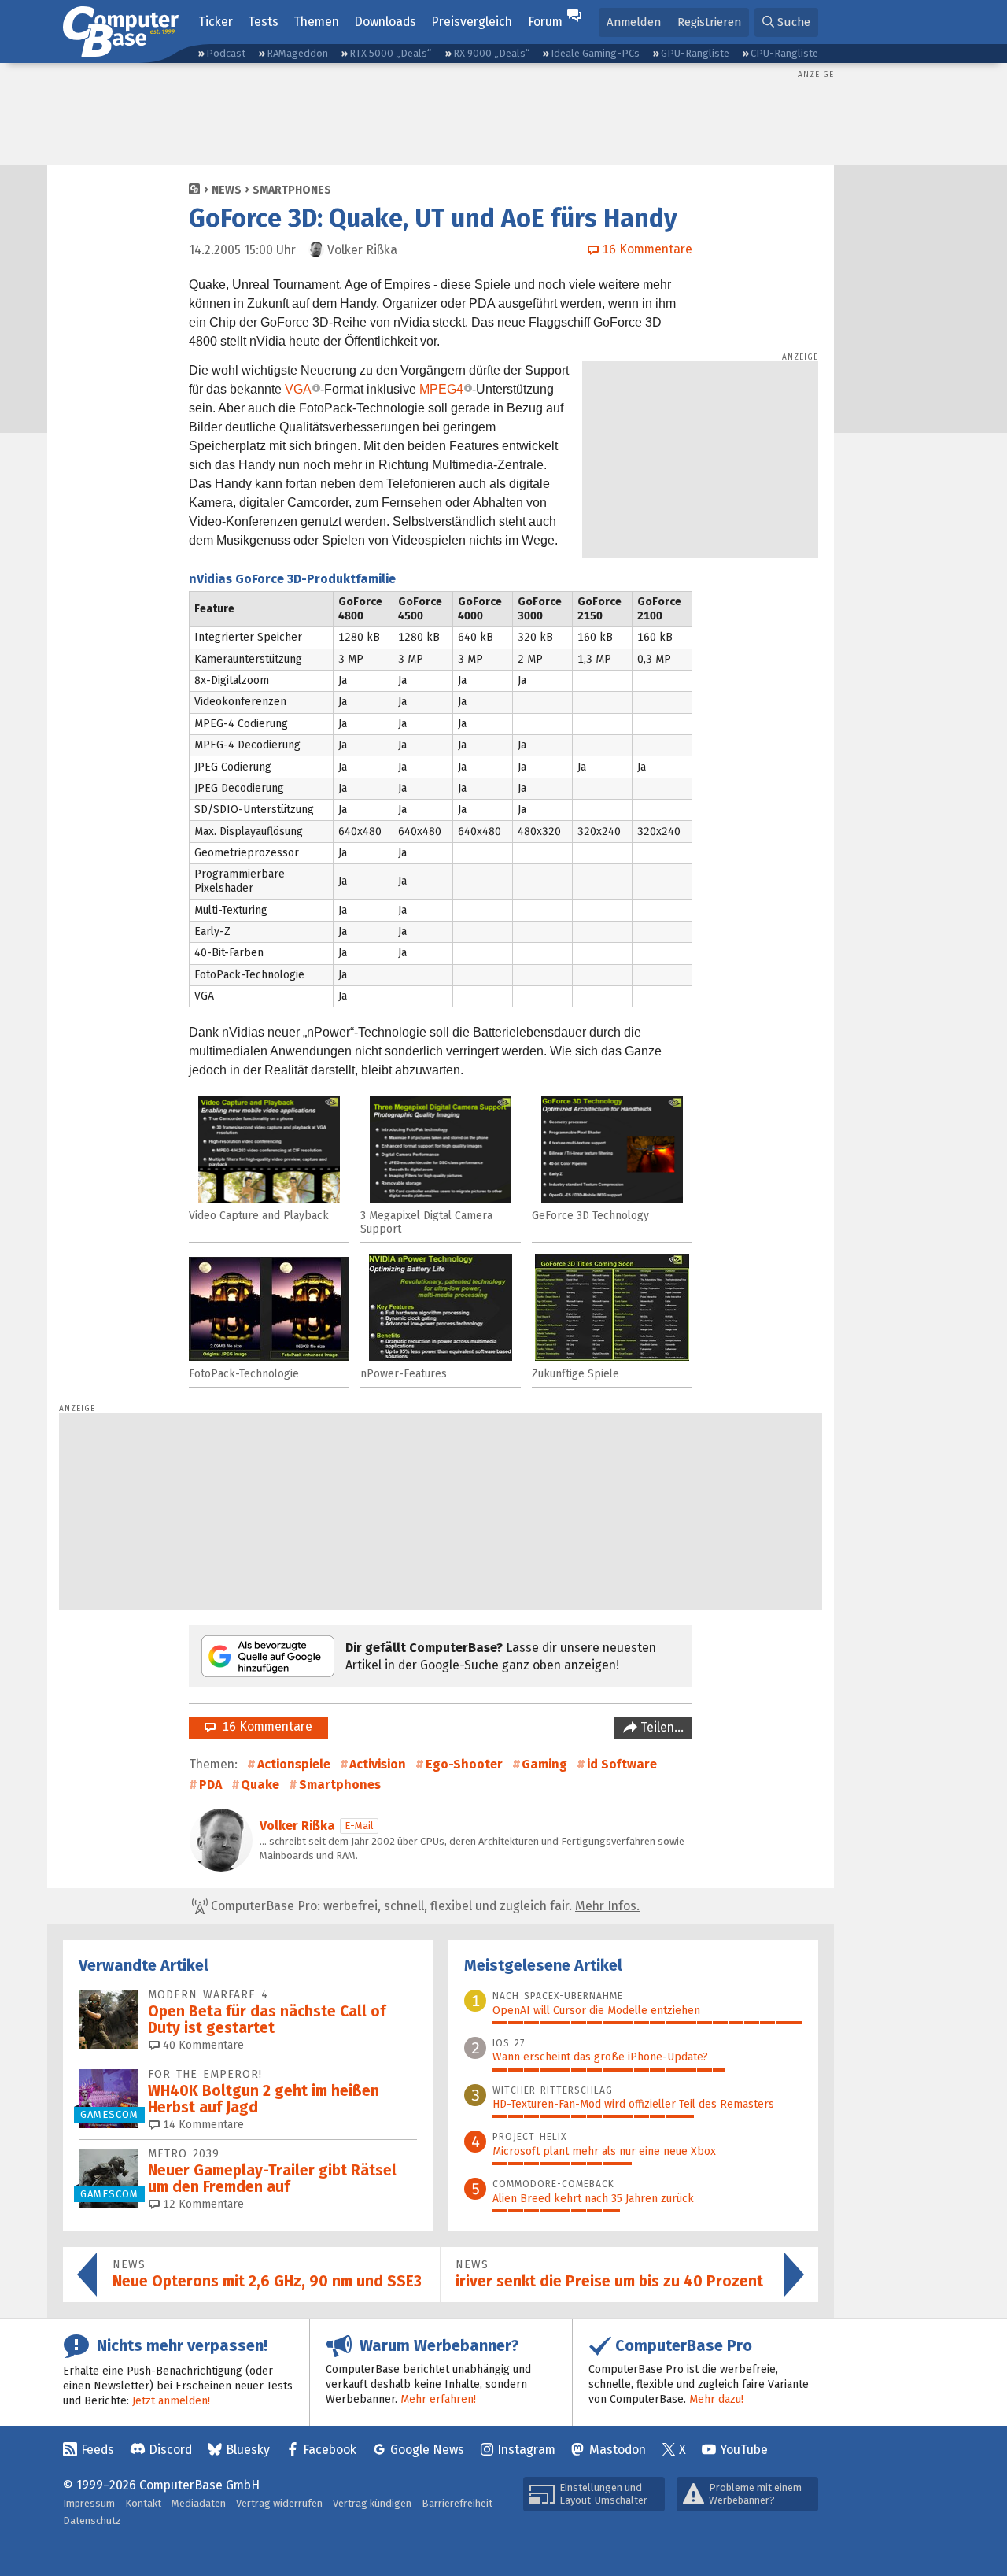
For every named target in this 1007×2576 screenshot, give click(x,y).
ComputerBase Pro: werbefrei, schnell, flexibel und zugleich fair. (424, 1906)
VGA (298, 389)
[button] (786, 22)
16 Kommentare (264, 1726)
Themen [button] (316, 22)
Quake (260, 1785)
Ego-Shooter (464, 1764)
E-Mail (359, 1826)
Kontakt (143, 2503)
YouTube (744, 2450)
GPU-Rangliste (695, 53)
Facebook (330, 2450)
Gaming (544, 1764)
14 (202, 2125)
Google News (427, 2450)
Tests (263, 22)
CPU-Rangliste (784, 53)
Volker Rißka (297, 1826)
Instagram (526, 2450)
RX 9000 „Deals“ (491, 53)
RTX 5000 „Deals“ (390, 53)
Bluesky (248, 2450)
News (227, 190)
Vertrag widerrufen (279, 2503)
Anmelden (634, 22)
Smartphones (292, 190)
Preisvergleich (472, 22)
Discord (170, 2450)
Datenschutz (92, 2521)
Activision (378, 1764)
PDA (210, 1785)
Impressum (89, 2503)
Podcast (226, 53)
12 (202, 2204)
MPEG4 (441, 389)
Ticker (216, 22)
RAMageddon (297, 53)
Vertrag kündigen (372, 2503)
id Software (622, 1764)
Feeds (98, 2450)
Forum (545, 22)
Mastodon (618, 2450)
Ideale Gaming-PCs (595, 53)
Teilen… (660, 1727)
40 (202, 2045)
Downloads (385, 22)
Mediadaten (199, 2503)
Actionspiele (294, 1764)
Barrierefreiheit (457, 2503)
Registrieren (709, 22)
